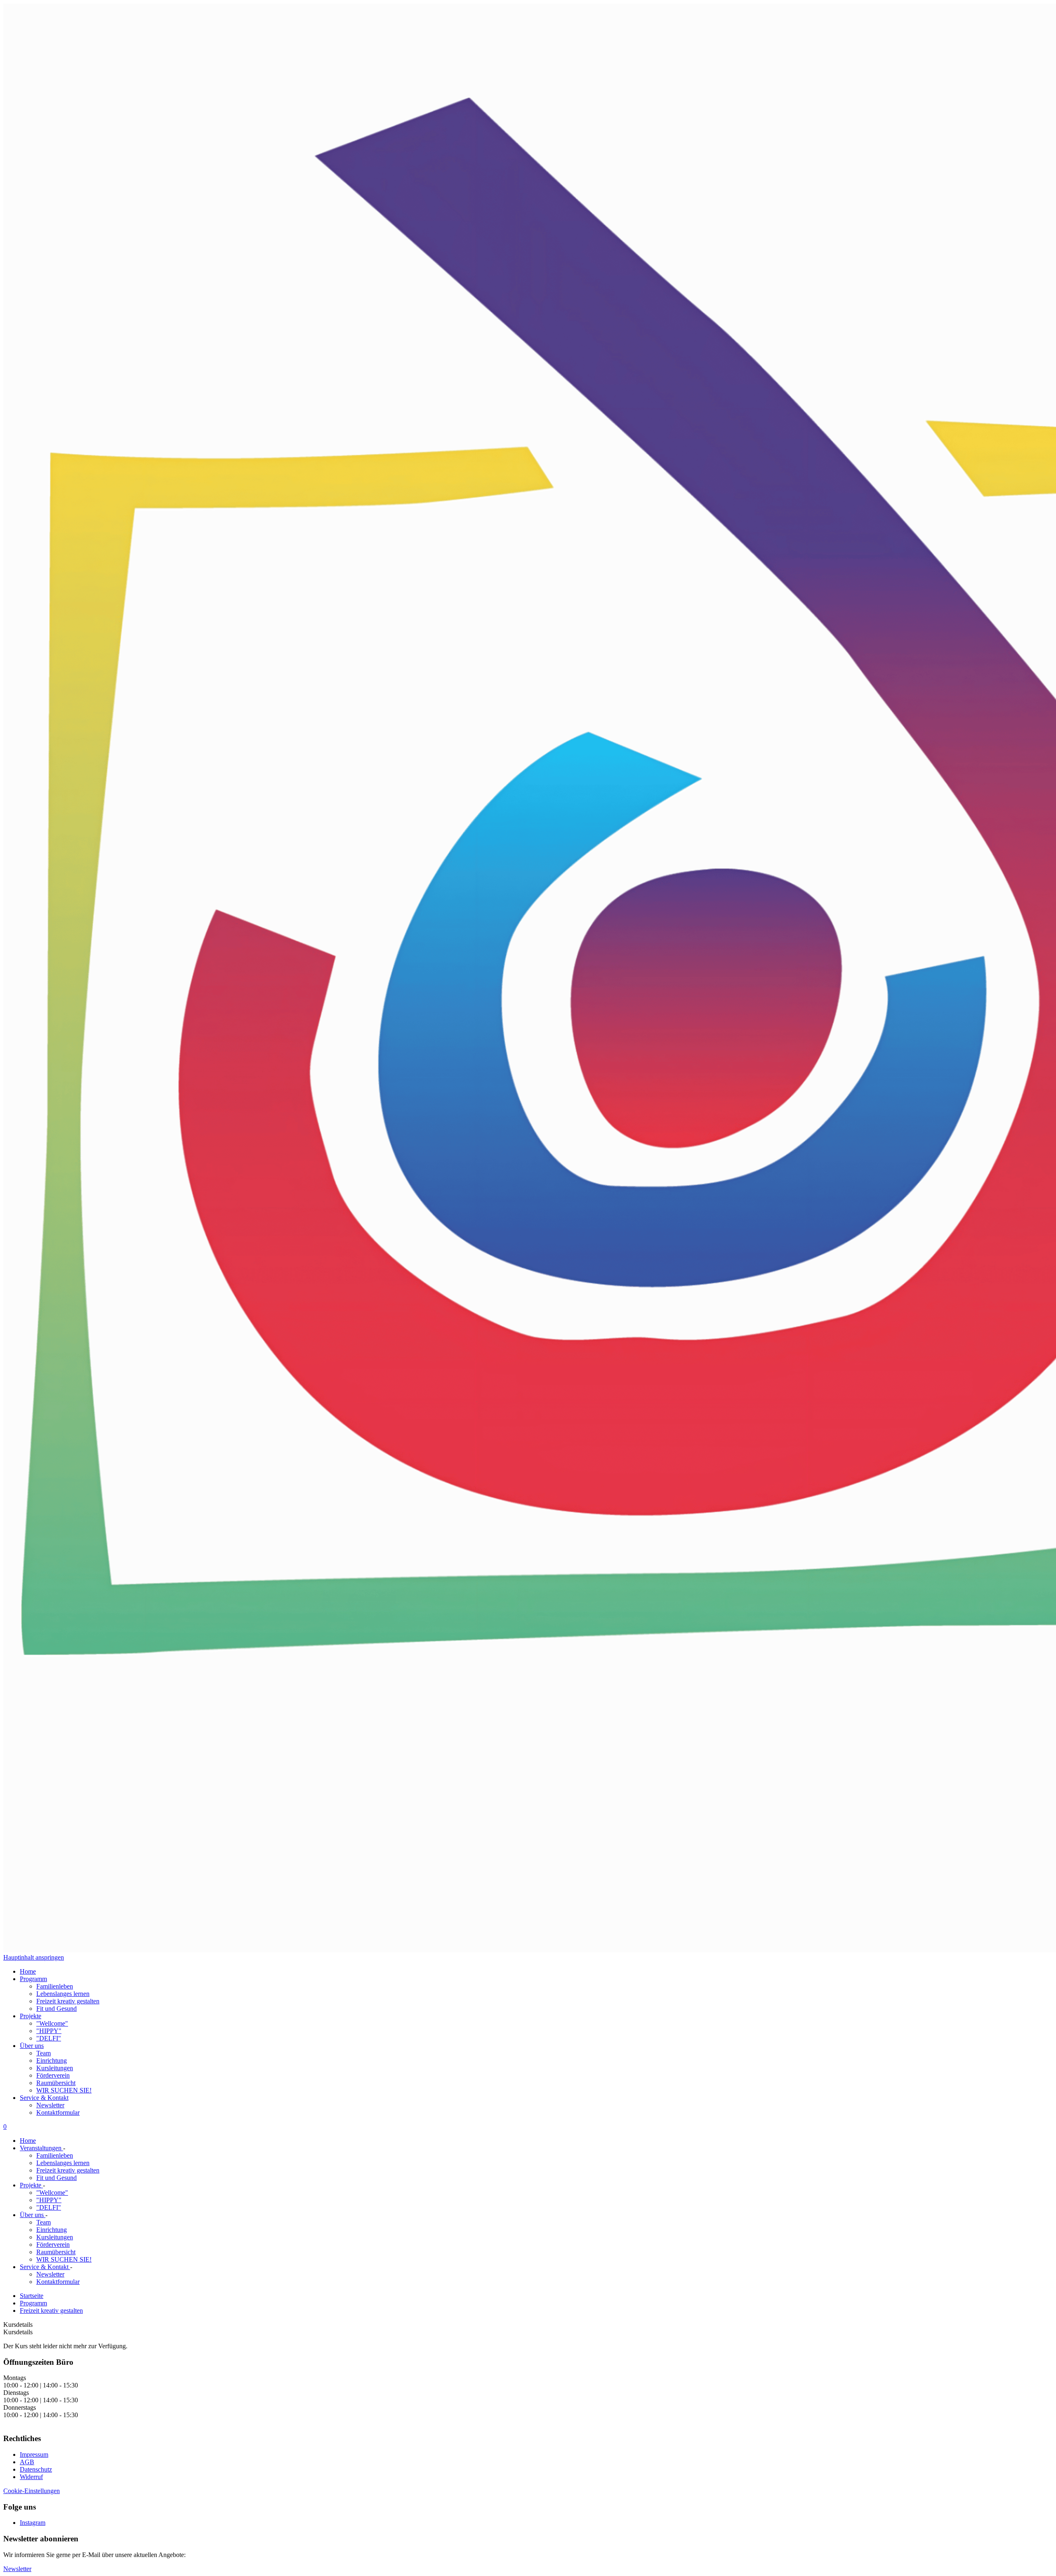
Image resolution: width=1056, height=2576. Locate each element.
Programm (33, 2303)
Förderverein (53, 2075)
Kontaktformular (58, 2112)
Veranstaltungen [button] (41, 2148)
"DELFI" (49, 2038)
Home (28, 1971)
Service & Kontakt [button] (44, 2098)
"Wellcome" (52, 2023)
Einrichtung (52, 2061)
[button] (17, 2569)
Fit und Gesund (57, 2009)
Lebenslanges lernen (63, 1994)
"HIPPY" (49, 2031)
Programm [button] (33, 1979)
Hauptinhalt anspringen (34, 1957)
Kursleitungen (55, 2068)
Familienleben (55, 1986)
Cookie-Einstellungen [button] (32, 2491)
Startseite (32, 2296)
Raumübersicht (56, 2083)
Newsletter (50, 2105)
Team (44, 2053)
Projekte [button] (31, 2016)
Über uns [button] (32, 2046)
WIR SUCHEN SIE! (64, 2090)
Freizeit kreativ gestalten (68, 2001)
